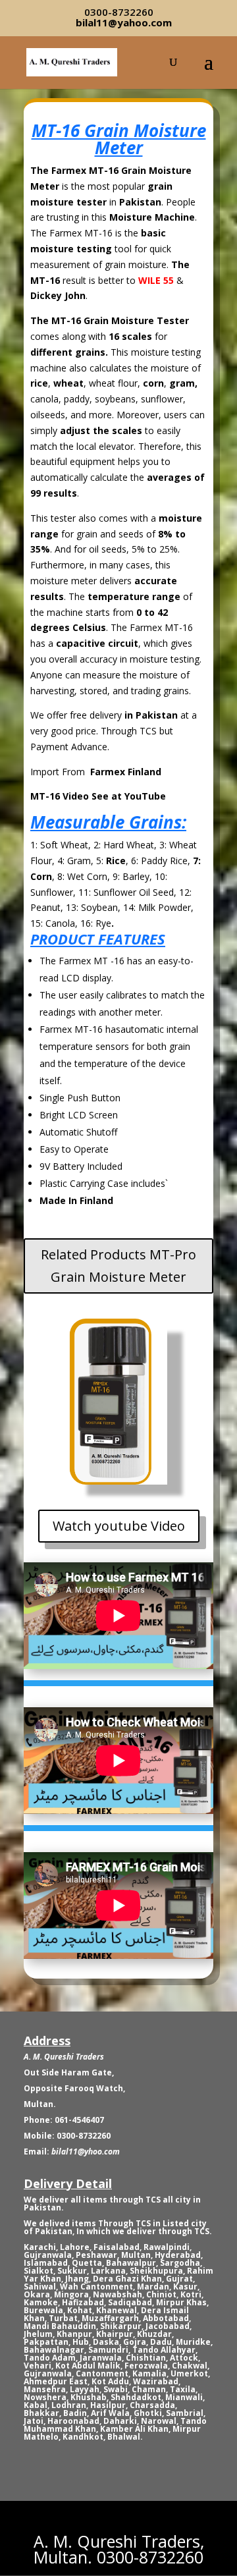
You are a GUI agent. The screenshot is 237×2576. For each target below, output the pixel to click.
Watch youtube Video (119, 1526)
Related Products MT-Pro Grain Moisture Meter (118, 1266)
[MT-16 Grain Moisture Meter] (112, 1479)
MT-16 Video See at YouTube (98, 796)
